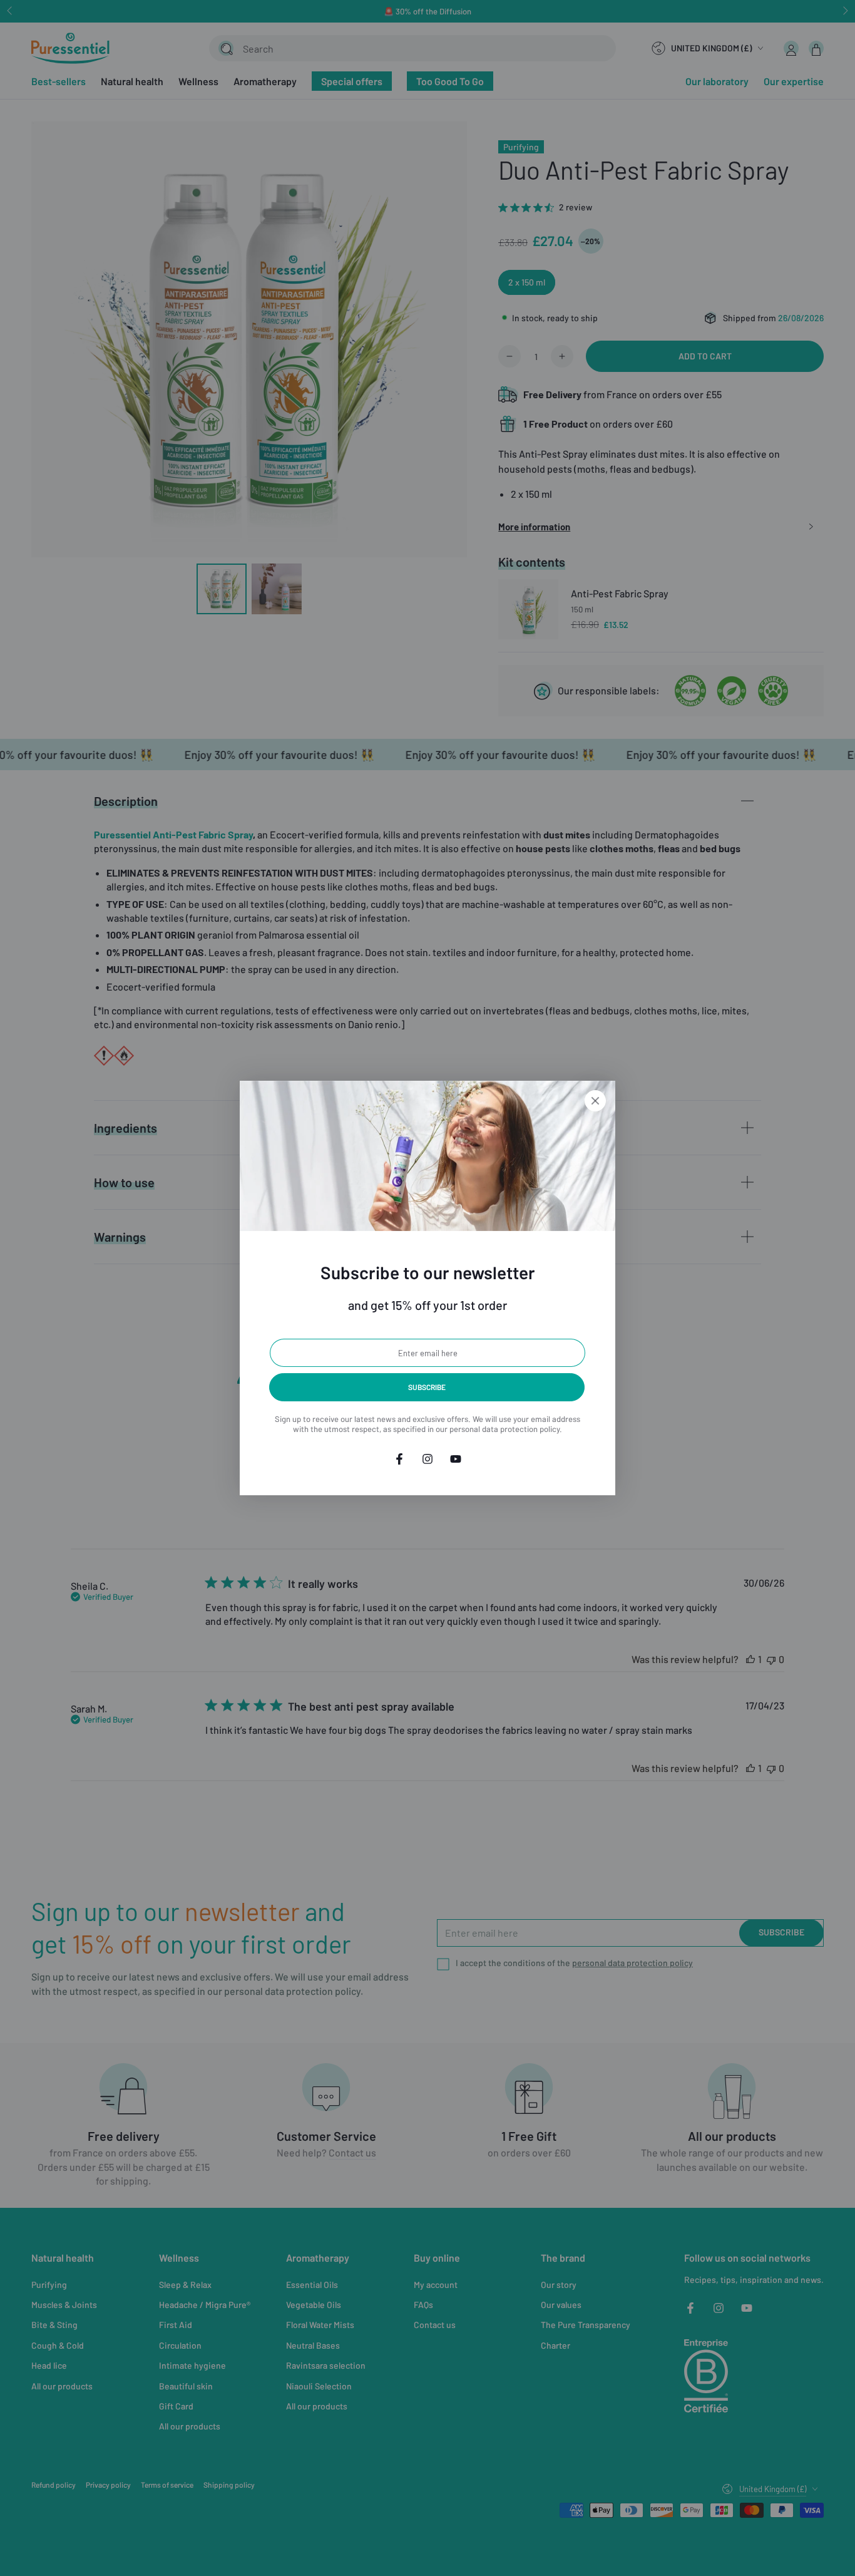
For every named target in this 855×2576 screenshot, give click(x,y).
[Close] (595, 1101)
